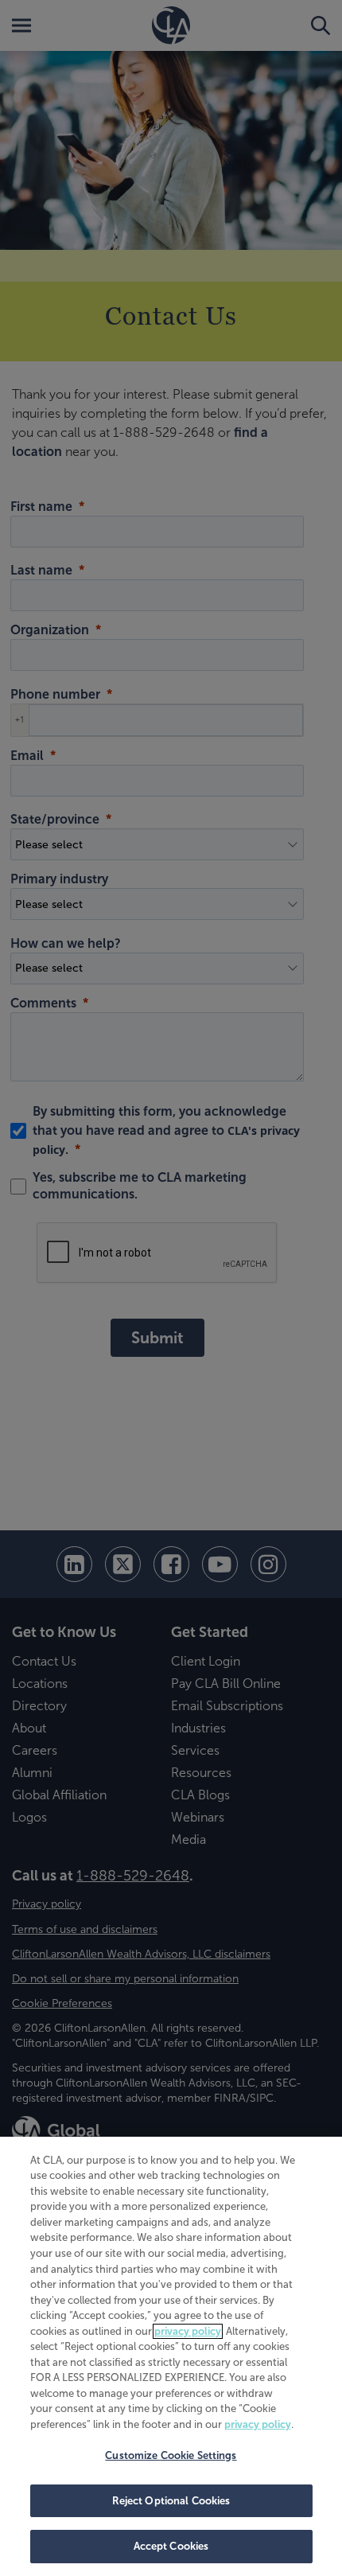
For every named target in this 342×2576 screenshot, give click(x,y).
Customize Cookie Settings (171, 2455)
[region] (171, 2356)
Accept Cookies (171, 2546)
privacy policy (188, 2331)
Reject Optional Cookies (171, 2501)
